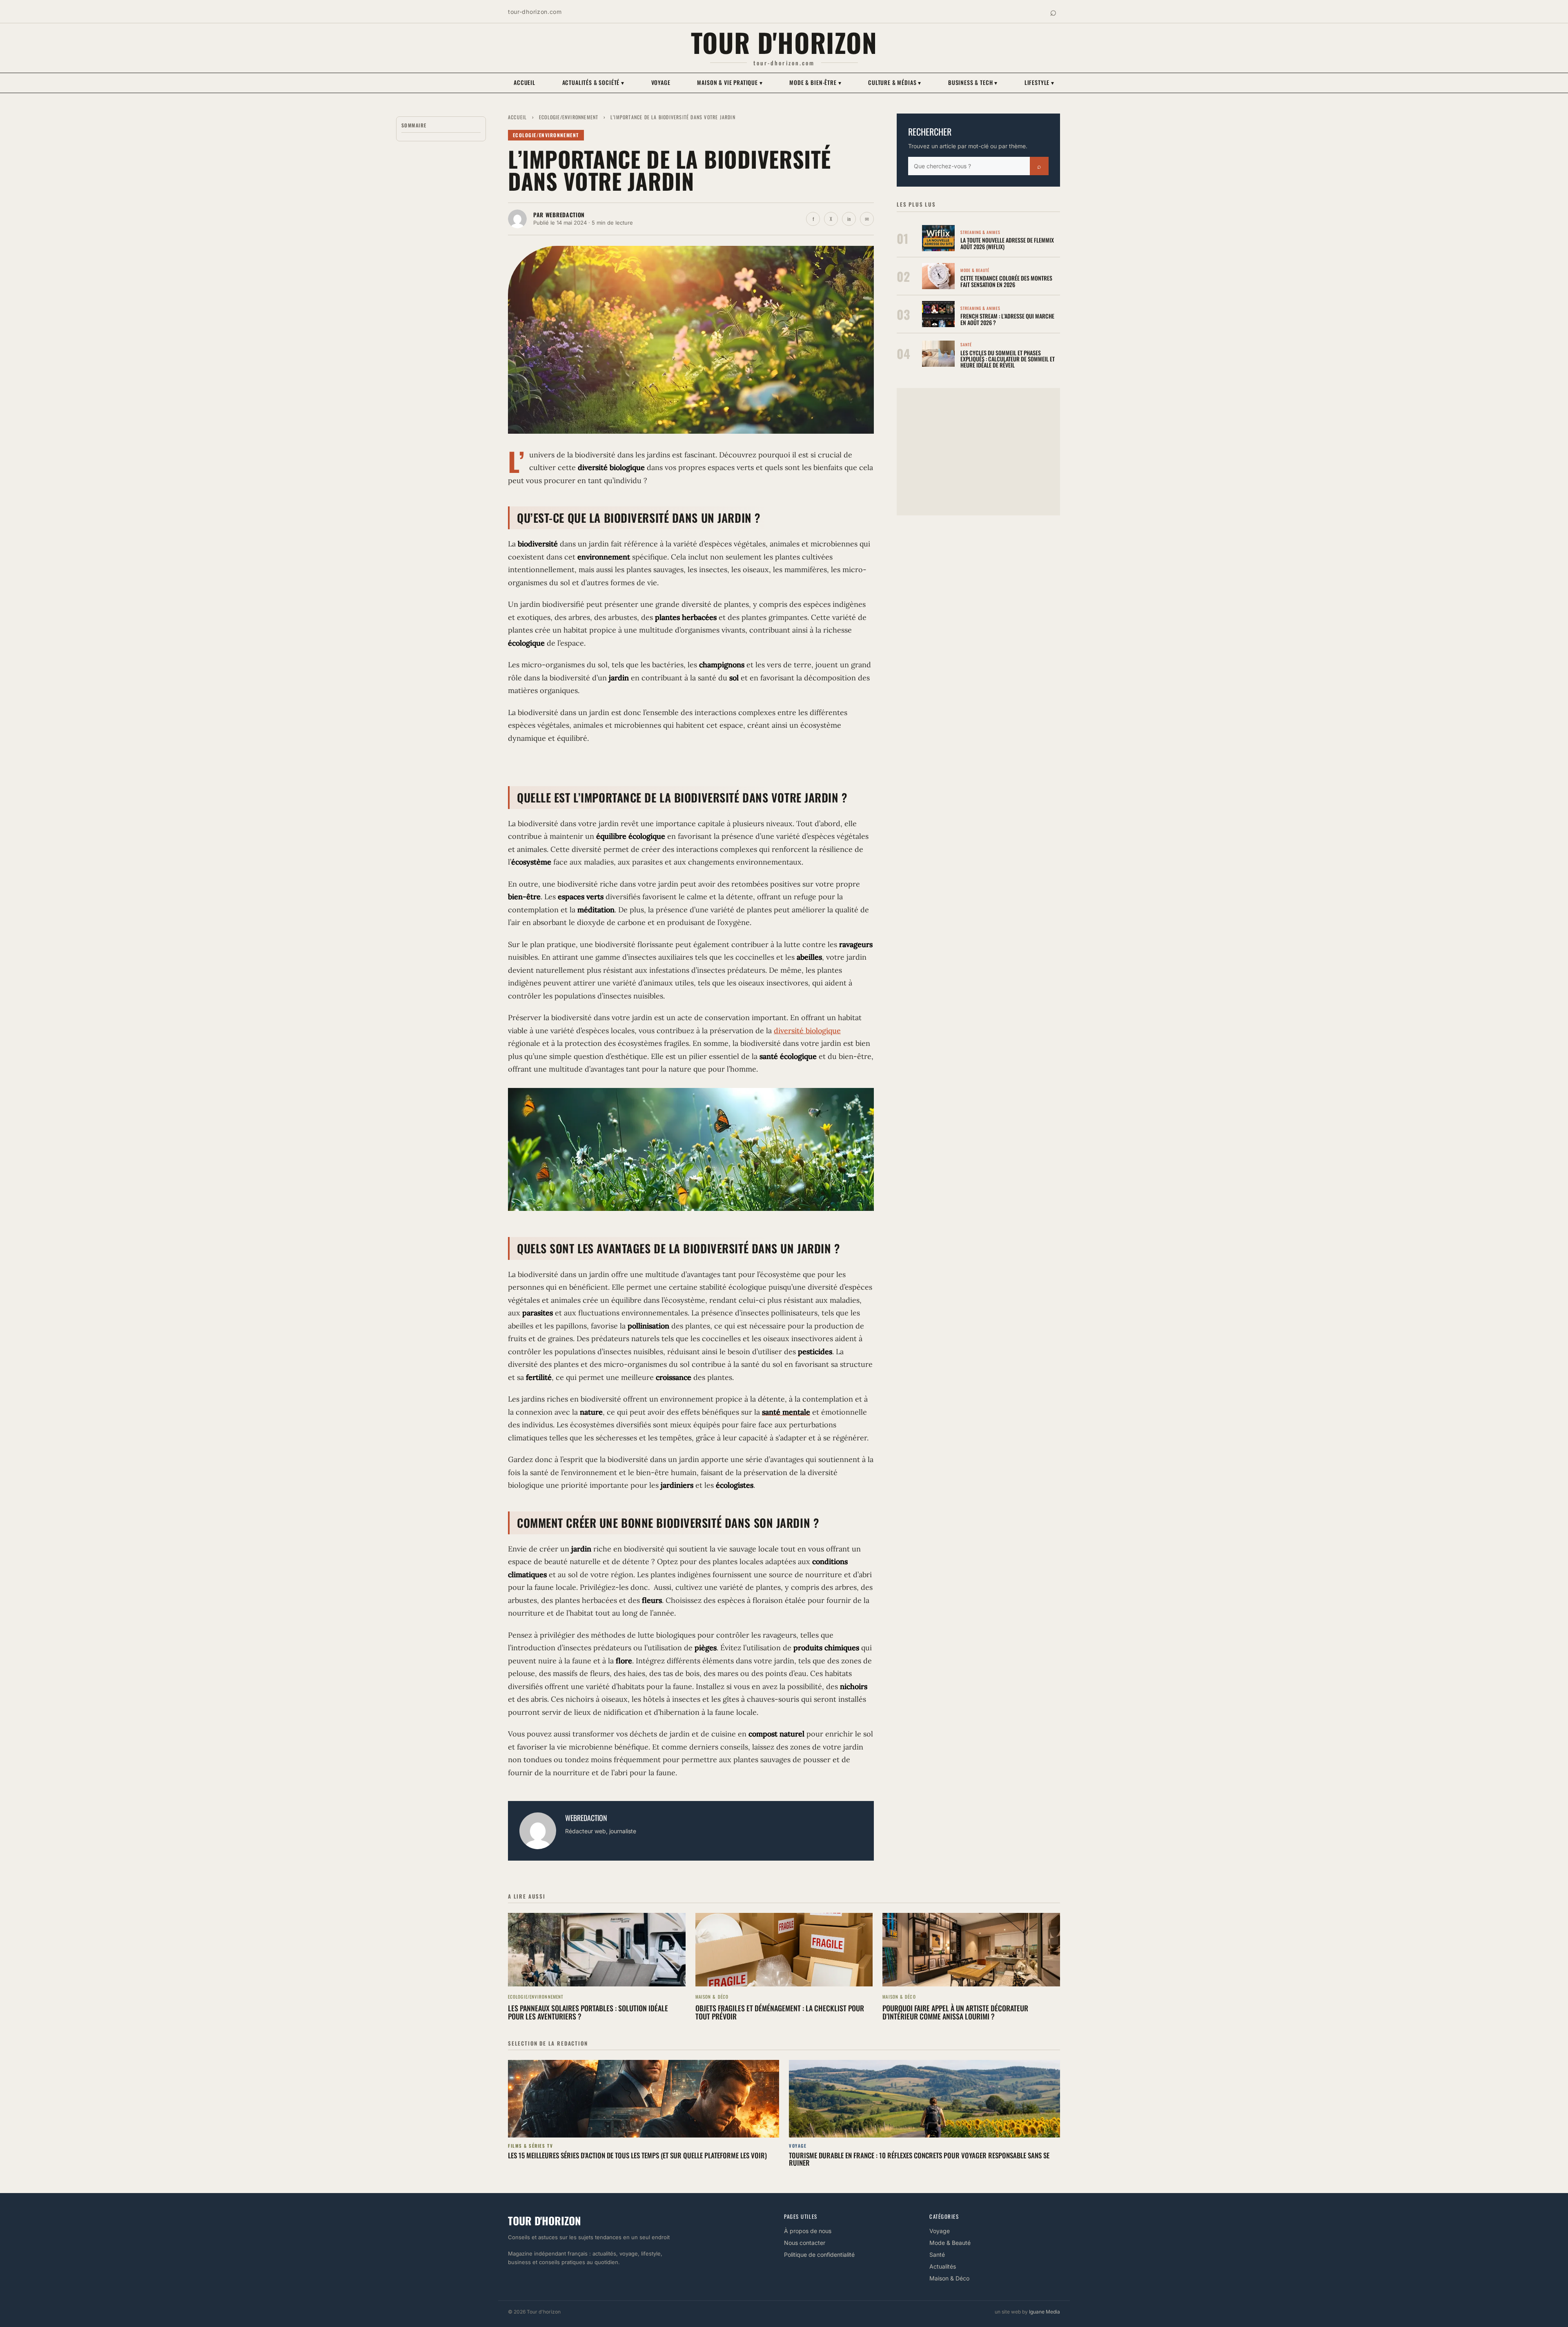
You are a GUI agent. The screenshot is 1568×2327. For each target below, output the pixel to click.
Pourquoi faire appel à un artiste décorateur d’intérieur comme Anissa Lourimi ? (955, 2012)
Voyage (661, 82)
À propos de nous (808, 2231)
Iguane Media (1045, 2312)
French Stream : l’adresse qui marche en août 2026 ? (1007, 319)
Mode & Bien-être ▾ (815, 82)
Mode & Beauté (950, 2243)
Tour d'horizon (784, 42)
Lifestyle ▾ (1039, 82)
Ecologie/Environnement (569, 117)
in (849, 219)
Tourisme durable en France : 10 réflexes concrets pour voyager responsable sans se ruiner (919, 2159)
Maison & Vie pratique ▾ (730, 82)
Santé (937, 2255)
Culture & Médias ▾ (895, 82)
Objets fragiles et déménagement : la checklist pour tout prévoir (780, 2012)
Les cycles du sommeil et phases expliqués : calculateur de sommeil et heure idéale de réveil (1008, 359)
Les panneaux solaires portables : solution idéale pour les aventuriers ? (588, 2012)
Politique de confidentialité (819, 2255)
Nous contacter (805, 2243)
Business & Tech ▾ (973, 82)
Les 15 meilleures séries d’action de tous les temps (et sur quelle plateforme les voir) (637, 2155)
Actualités (943, 2266)
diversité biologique (807, 1031)
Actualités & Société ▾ (593, 82)
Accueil (525, 82)
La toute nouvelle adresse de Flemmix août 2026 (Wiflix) (1007, 243)
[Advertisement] (978, 452)
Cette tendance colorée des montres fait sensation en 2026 (1006, 281)
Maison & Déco (949, 2278)
